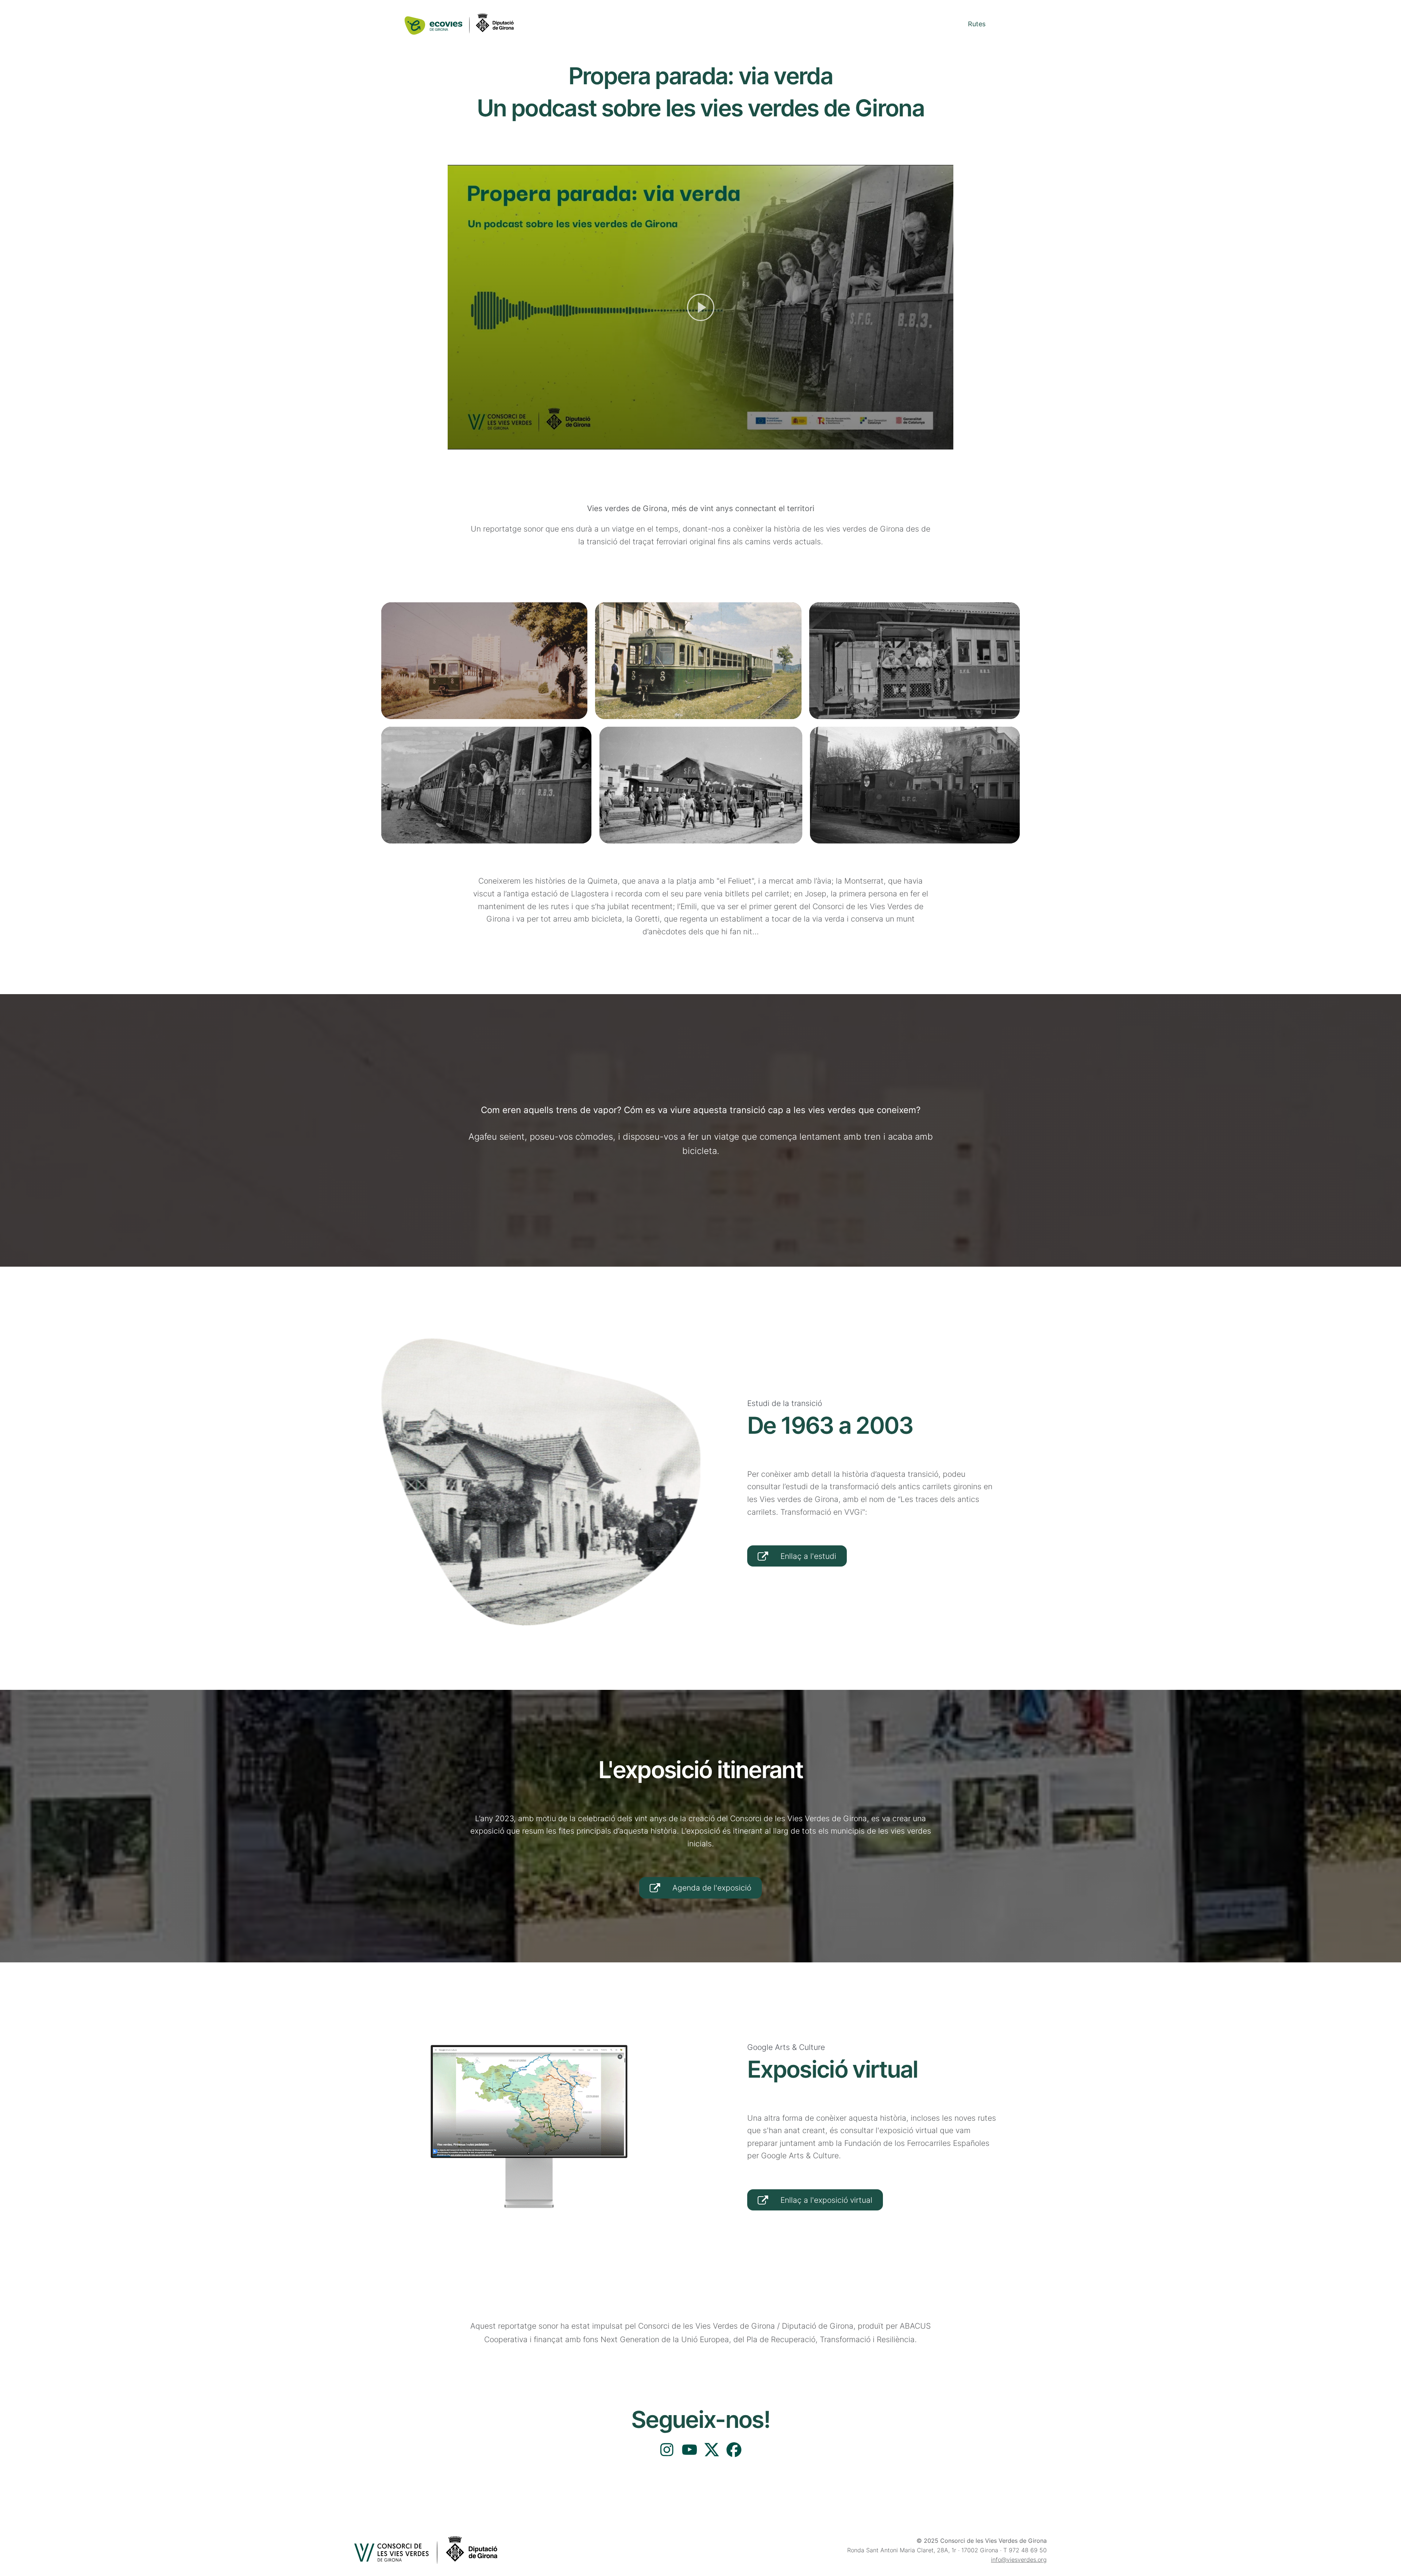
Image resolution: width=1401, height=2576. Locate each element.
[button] (701, 307)
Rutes (977, 24)
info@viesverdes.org (1019, 2560)
